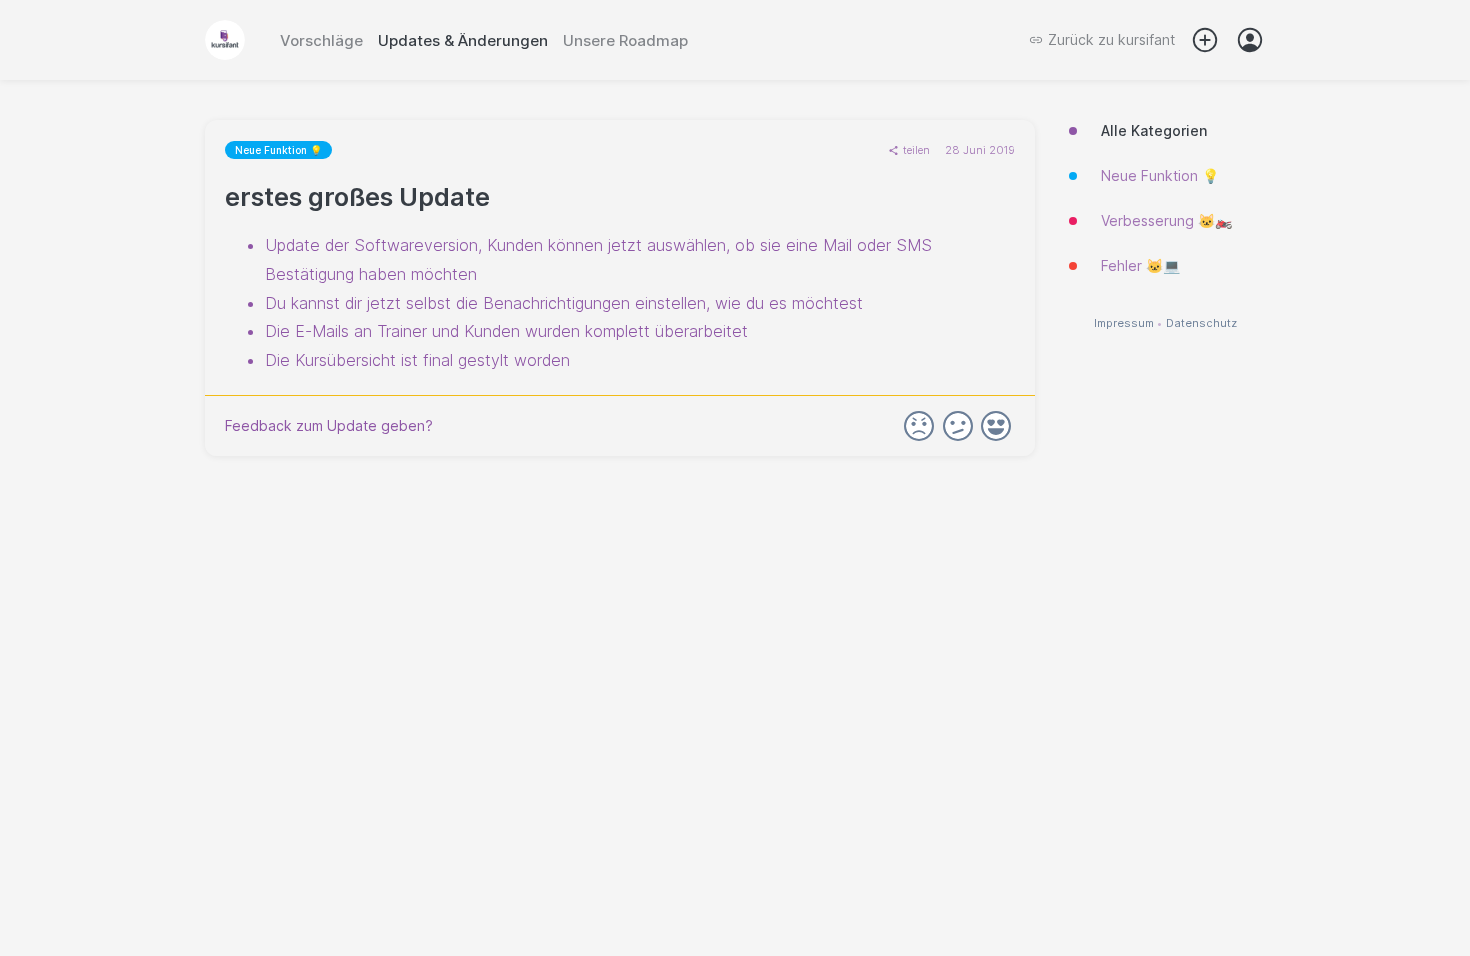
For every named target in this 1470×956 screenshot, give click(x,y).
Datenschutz (1201, 323)
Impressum (1124, 323)
